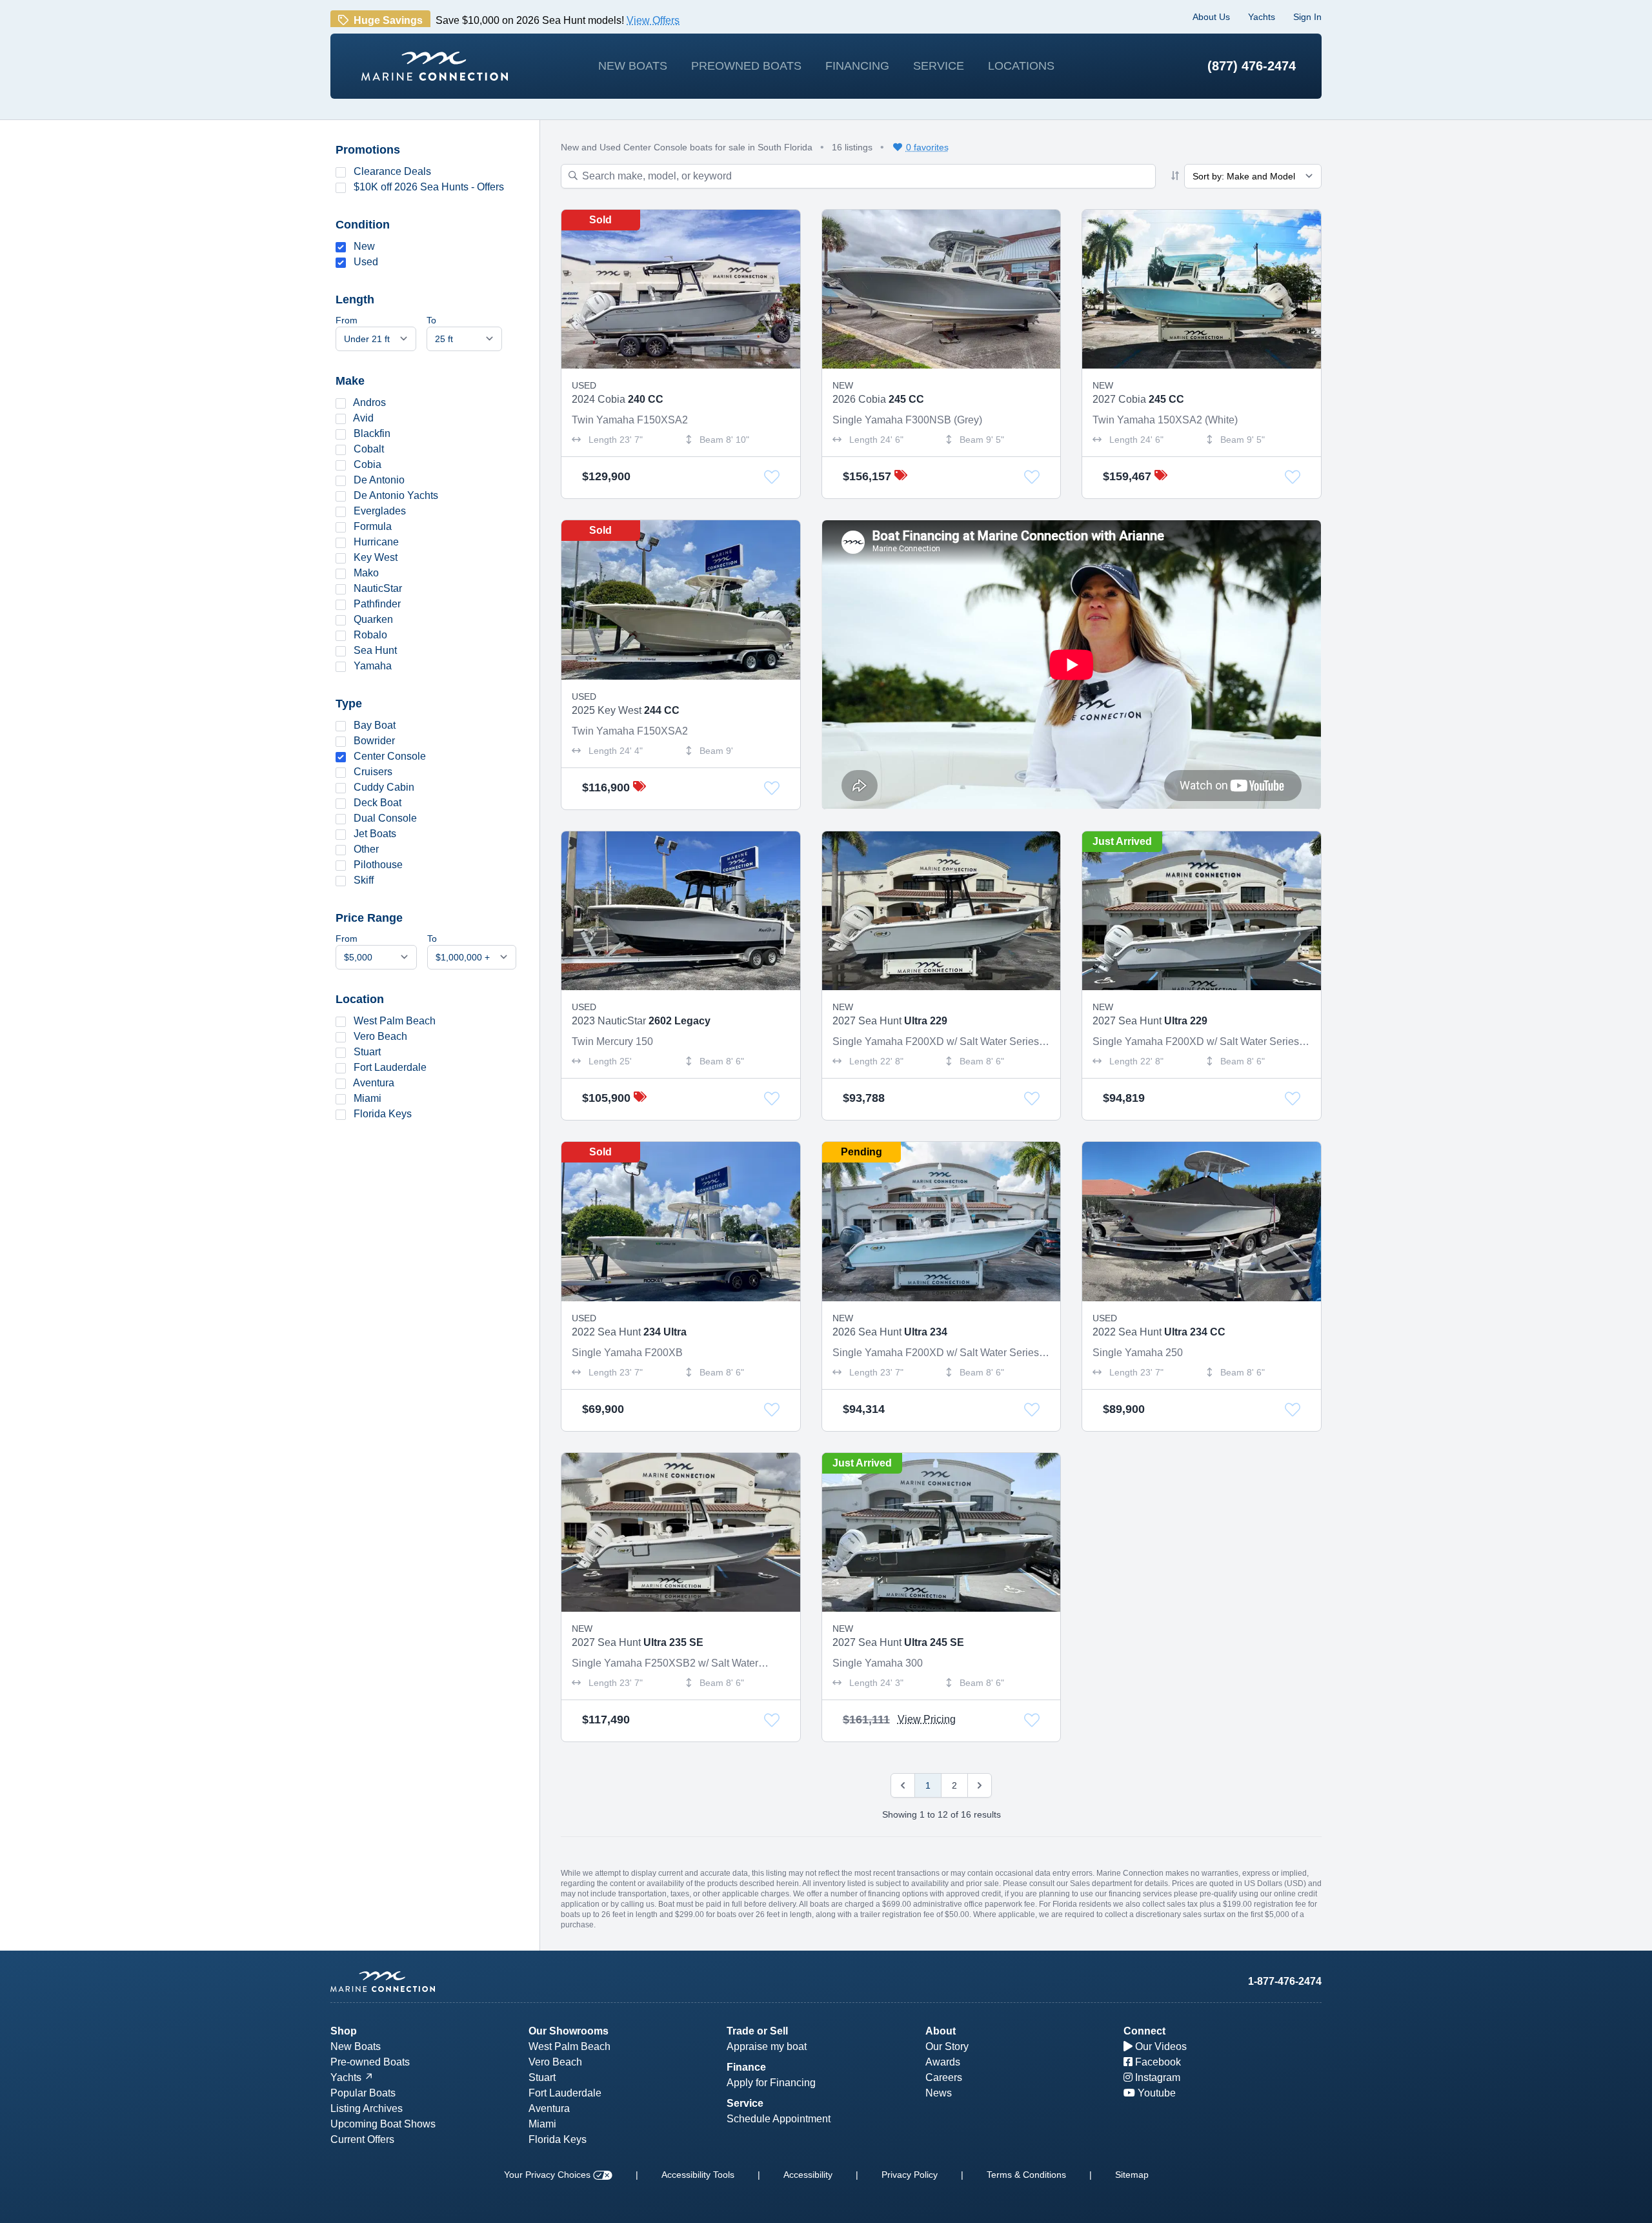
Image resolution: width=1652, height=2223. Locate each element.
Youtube (1155, 2093)
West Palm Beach (395, 1021)
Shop (344, 2031)
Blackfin (372, 433)
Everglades (380, 511)
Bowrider (374, 741)
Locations (1021, 66)
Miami (368, 1098)
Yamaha (373, 666)
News (939, 2093)
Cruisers (373, 772)
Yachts (1262, 17)
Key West (376, 557)
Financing (857, 66)
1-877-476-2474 (1285, 1981)
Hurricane (376, 542)
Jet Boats (375, 834)
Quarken (373, 619)
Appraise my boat (767, 2046)
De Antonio (379, 480)
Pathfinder (377, 604)
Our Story (947, 2046)
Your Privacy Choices (549, 2175)
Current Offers (362, 2139)
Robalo (370, 635)
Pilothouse (378, 865)
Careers (944, 2077)
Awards (943, 2062)
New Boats (633, 66)
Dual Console (385, 818)
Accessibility (808, 2175)
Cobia (368, 464)
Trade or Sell (757, 2031)
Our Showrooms (569, 2031)
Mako (366, 573)
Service (939, 66)
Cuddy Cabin (384, 787)
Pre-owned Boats (370, 2062)
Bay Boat (375, 725)
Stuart (367, 1052)
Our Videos (1160, 2046)
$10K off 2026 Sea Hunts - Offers (429, 187)
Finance (746, 2067)
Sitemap (1132, 2175)
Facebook (1157, 2062)
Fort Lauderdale (390, 1067)
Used (366, 262)
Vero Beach (380, 1036)
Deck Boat (378, 803)
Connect (1144, 2031)
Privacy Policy (910, 2175)
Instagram (1156, 2077)
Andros (369, 402)
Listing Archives (367, 2108)
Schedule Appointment (779, 2119)
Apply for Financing (771, 2083)
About (941, 2031)
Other (366, 849)
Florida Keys (383, 1114)
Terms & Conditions (1026, 2175)
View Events (806, 14)
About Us (1211, 17)
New (364, 246)
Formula (373, 526)
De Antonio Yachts (396, 495)
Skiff (364, 880)
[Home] (435, 66)
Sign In (1307, 17)
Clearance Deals (392, 171)
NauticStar (378, 588)
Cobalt (369, 449)
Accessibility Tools (698, 2175)
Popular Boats (363, 2093)
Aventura (374, 1083)
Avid (363, 418)
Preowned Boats (746, 66)
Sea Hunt (375, 650)
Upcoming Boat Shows (383, 2124)
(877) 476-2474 (1252, 66)
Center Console (390, 756)
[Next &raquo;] (980, 1785)
